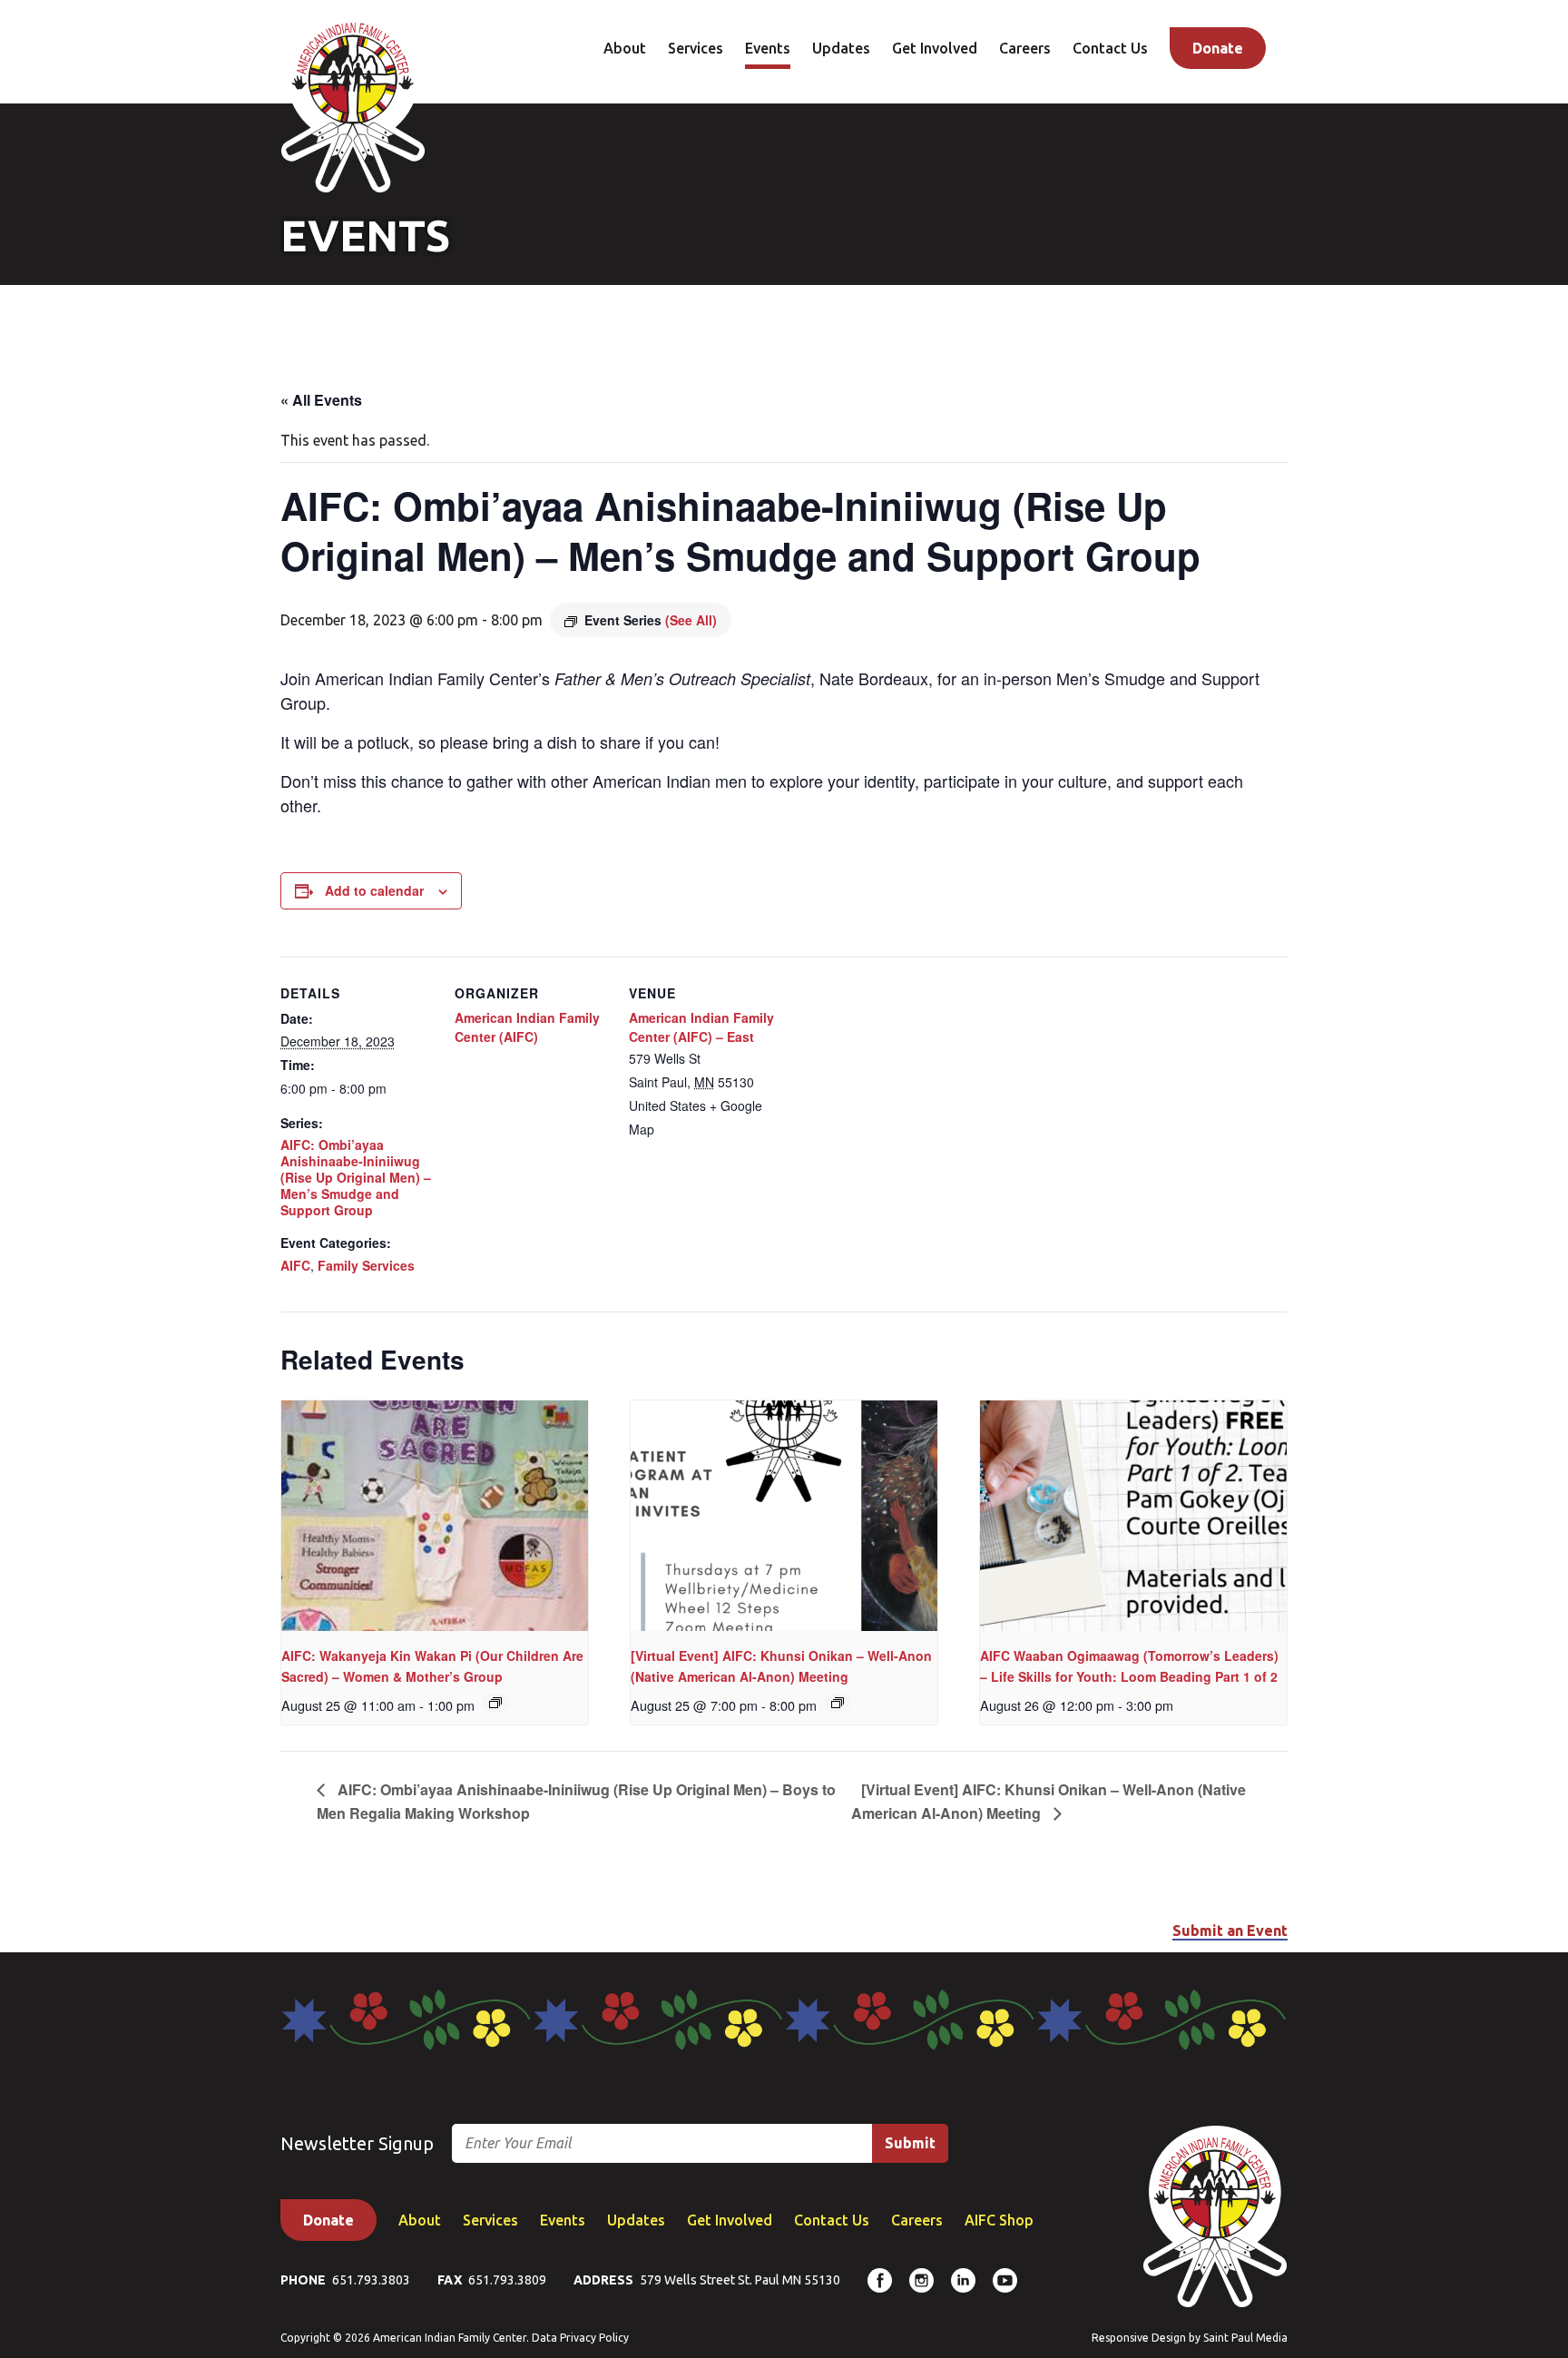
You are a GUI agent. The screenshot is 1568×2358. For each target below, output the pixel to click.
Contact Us (1110, 48)
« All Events (321, 400)
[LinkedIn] (963, 2280)
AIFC (295, 1265)
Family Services (366, 1265)
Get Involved (935, 48)
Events (768, 48)
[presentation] (435, 1516)
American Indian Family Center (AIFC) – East (701, 1027)
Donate (1218, 48)
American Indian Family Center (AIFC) (527, 1027)
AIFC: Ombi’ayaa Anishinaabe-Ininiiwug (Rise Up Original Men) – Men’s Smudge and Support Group (356, 1178)
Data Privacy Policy (580, 2338)
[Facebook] (880, 2280)
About (625, 48)
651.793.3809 (507, 2280)
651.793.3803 (371, 2280)
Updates (841, 48)
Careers (1025, 48)
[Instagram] (921, 2280)
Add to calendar (374, 890)
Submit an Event (1230, 1931)
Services (696, 48)
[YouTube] (1005, 2280)
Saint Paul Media (1245, 2338)
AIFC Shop (999, 2220)
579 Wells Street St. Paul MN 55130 (740, 2280)
